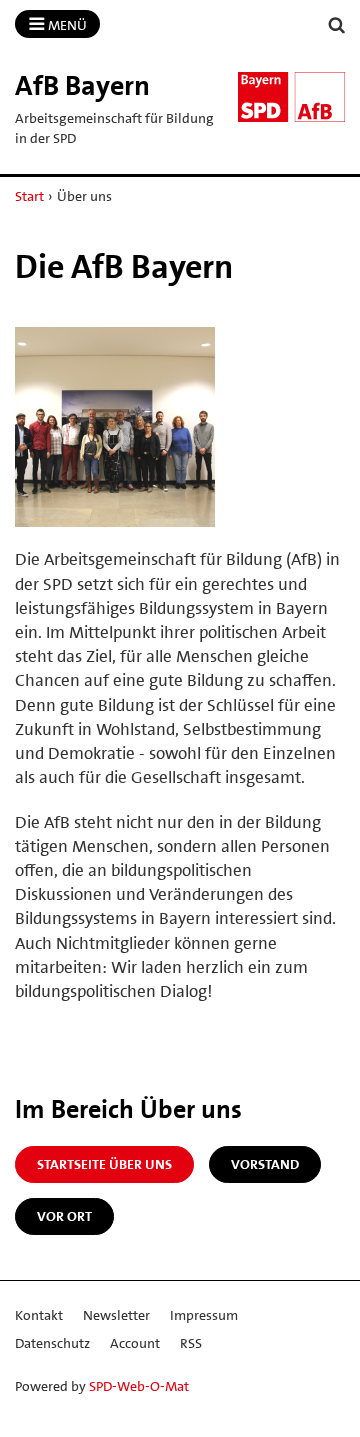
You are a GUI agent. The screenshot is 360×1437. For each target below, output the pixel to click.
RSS (191, 1343)
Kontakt (39, 1315)
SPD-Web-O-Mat (139, 1386)
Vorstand (265, 1164)
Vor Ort (64, 1216)
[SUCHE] (337, 25)
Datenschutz (52, 1343)
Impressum (204, 1315)
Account (135, 1343)
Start (29, 196)
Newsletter (116, 1315)
